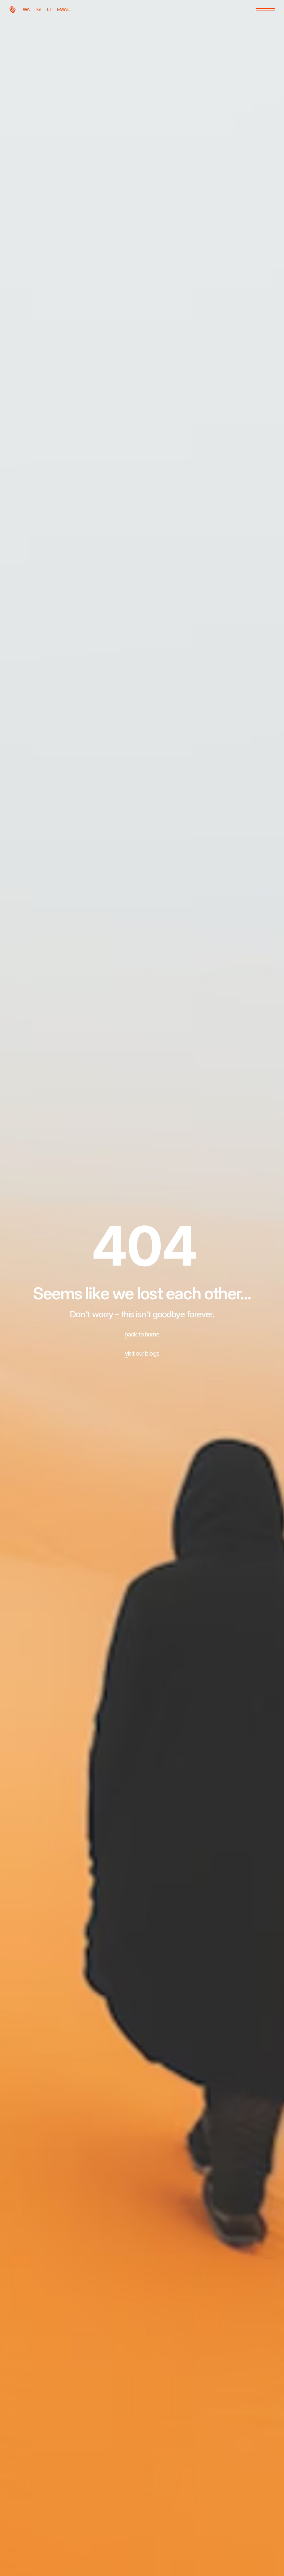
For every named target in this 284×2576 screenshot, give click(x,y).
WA (26, 9)
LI (49, 9)
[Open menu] (265, 10)
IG (39, 9)
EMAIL (64, 9)
